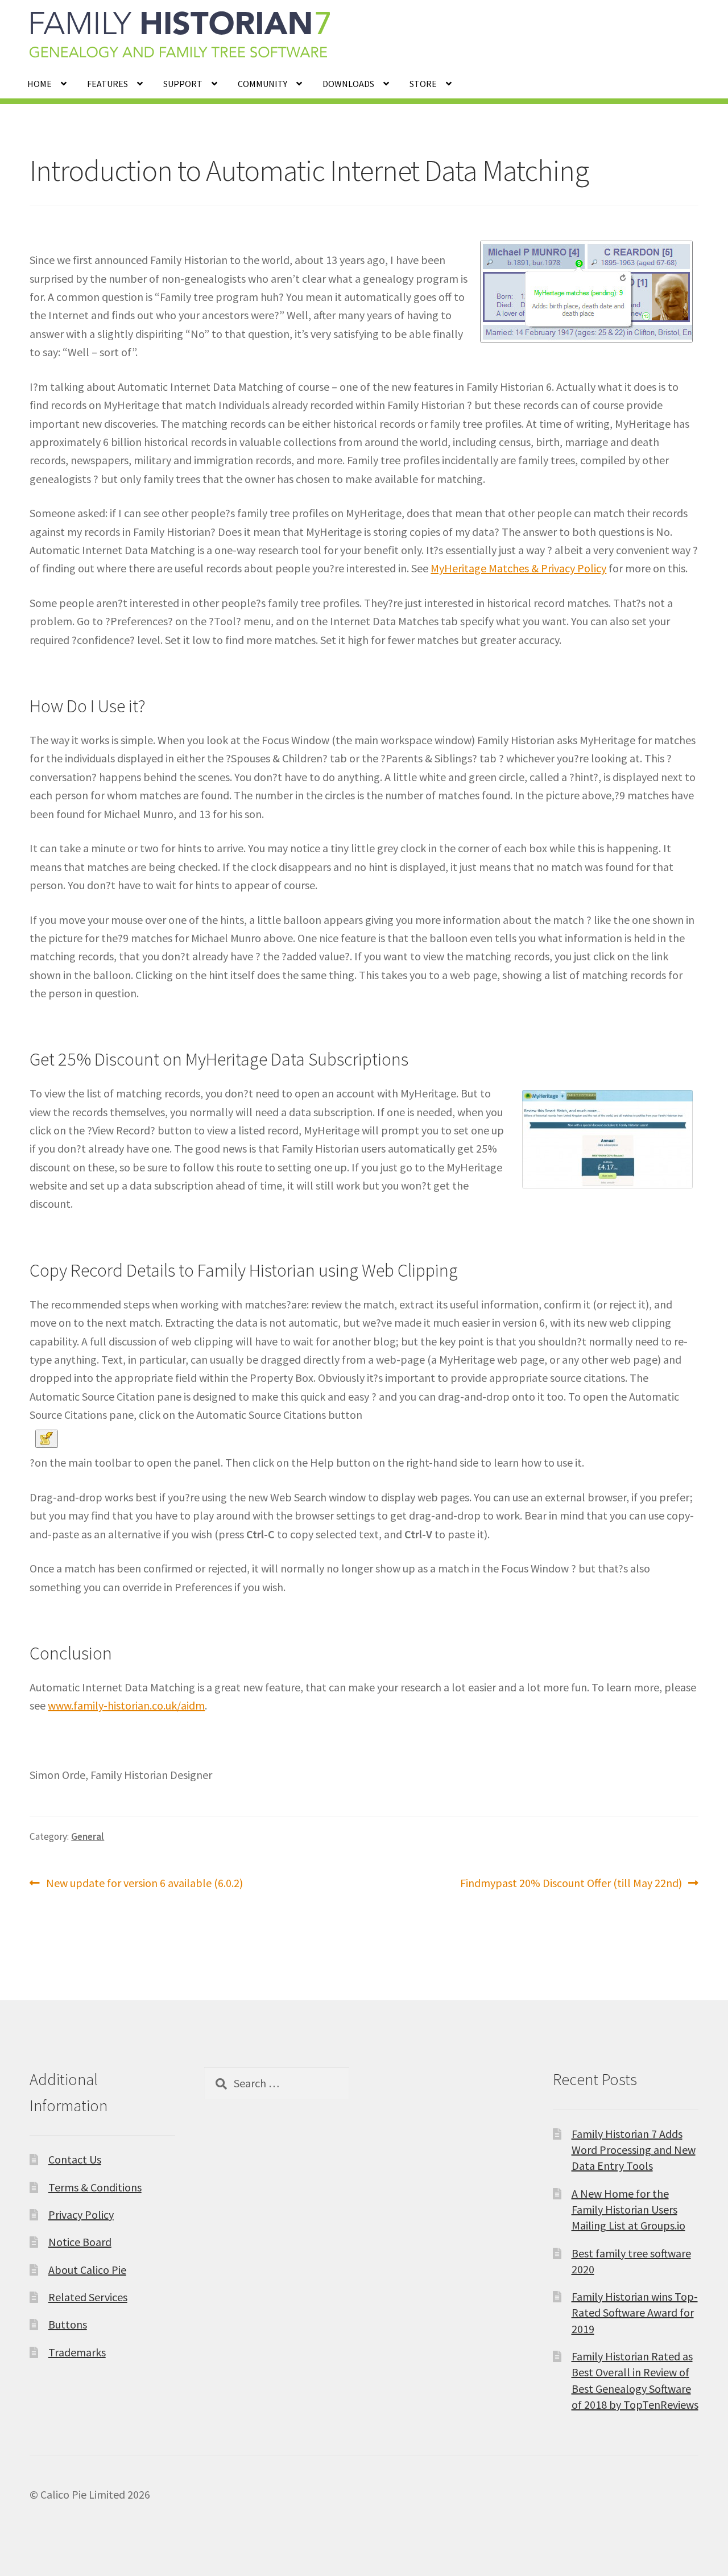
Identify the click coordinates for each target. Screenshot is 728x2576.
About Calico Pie (87, 2270)
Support (183, 84)
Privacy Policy (81, 2214)
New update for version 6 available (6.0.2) (144, 1884)
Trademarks (77, 2352)
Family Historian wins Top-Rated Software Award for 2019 (635, 2313)
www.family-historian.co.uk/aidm (126, 1705)
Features (107, 84)
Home (40, 84)
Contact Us (75, 2159)
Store (423, 84)
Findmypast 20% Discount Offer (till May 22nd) (571, 1884)
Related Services (88, 2297)
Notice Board (80, 2242)
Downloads (348, 84)
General (88, 1836)
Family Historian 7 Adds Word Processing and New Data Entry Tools (634, 2150)
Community (262, 84)
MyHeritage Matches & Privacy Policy (518, 568)
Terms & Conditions (95, 2187)
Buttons (68, 2324)
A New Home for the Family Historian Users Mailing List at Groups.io (628, 2210)
